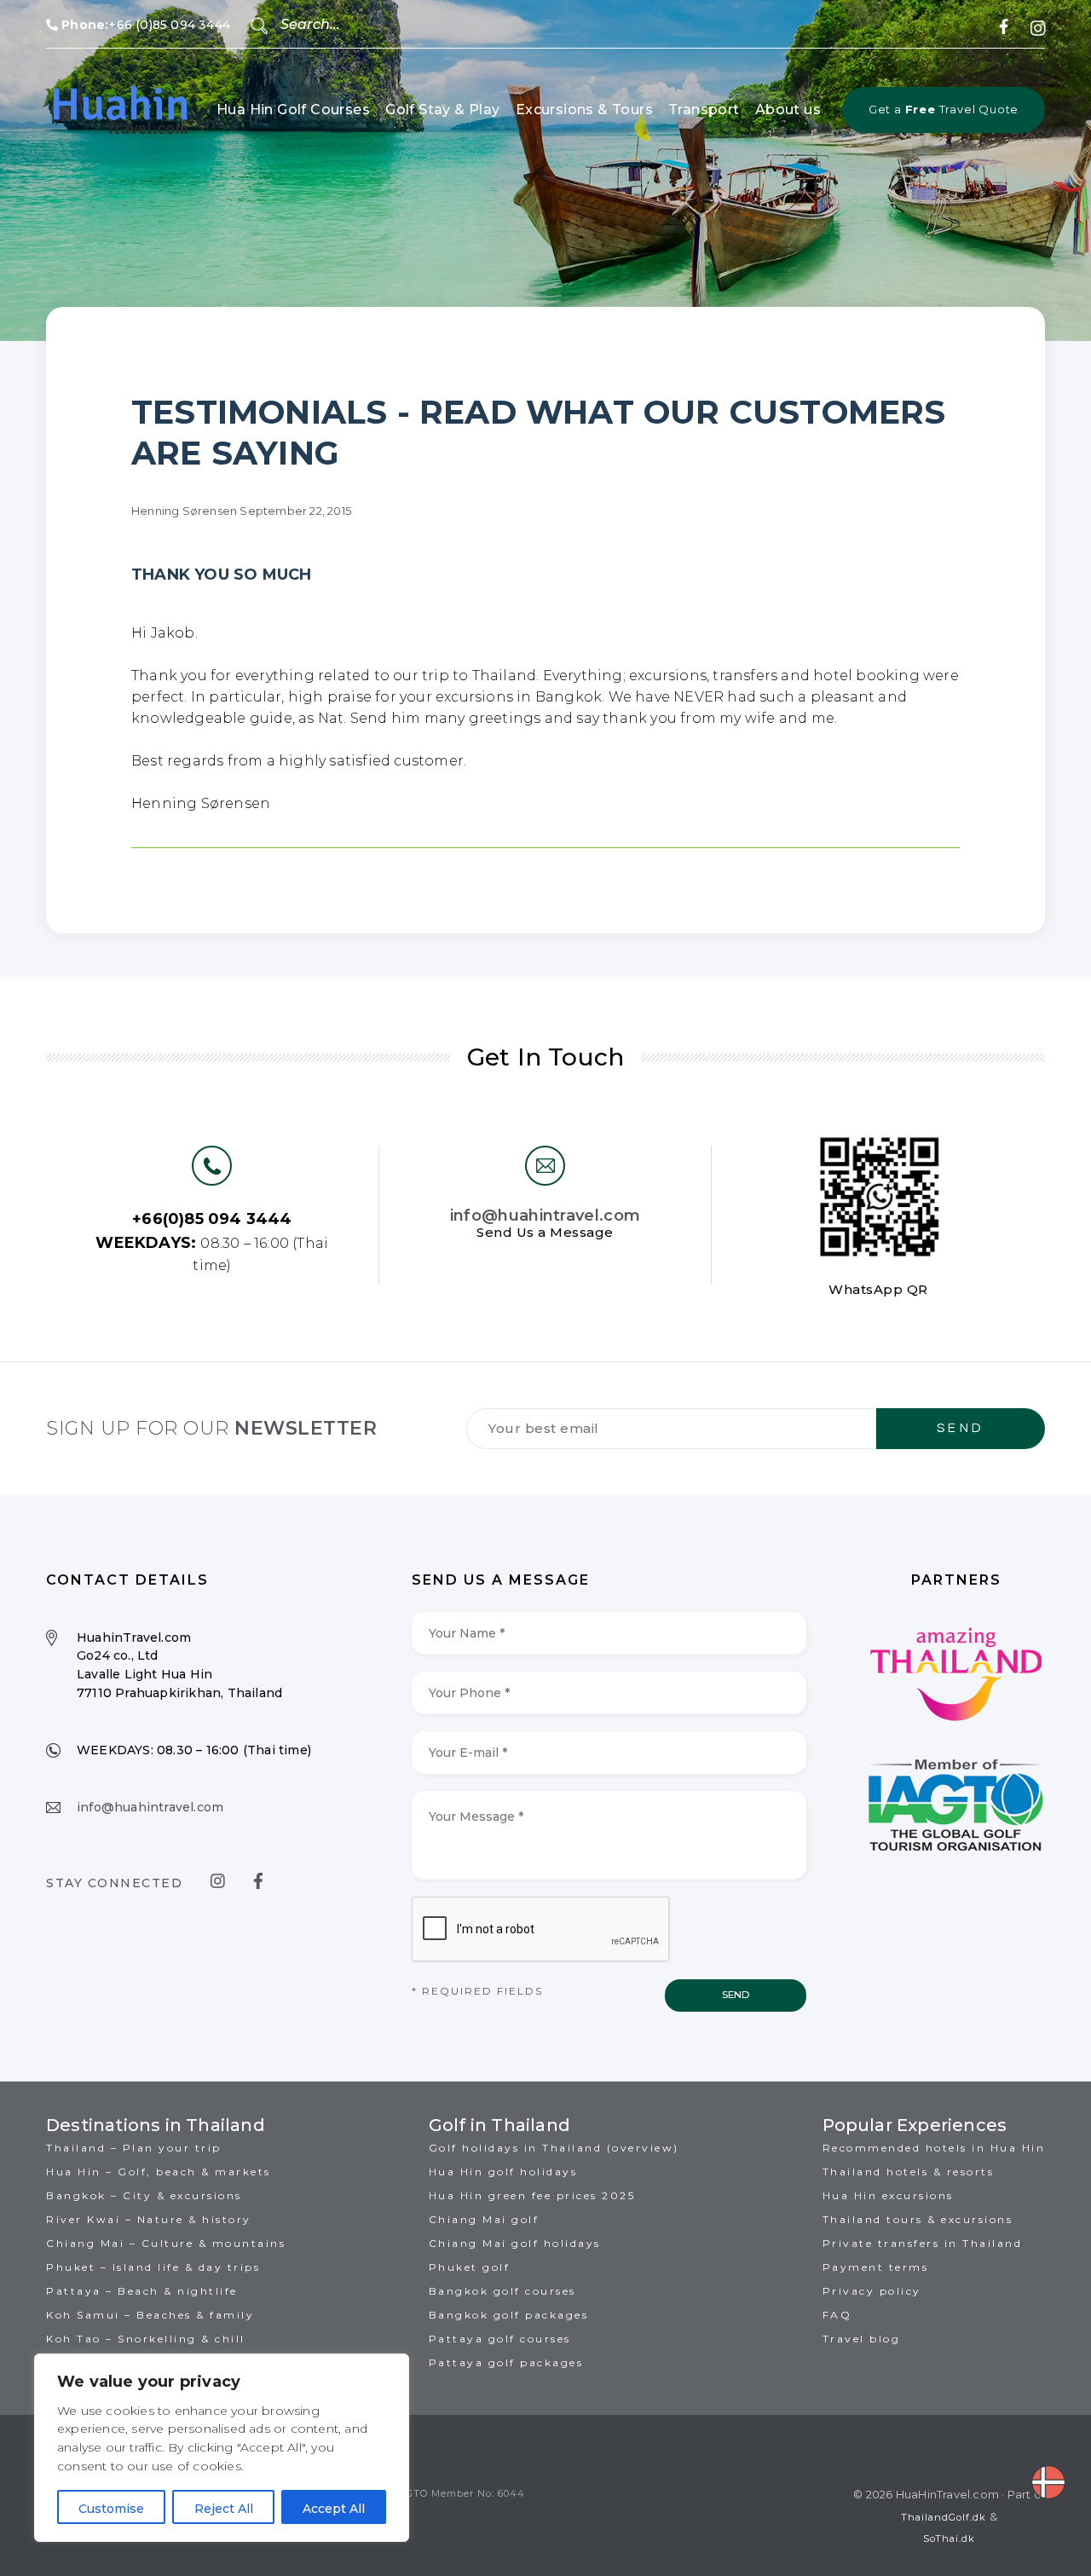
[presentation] (541, 1930)
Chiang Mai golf (484, 2219)
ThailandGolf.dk (944, 2517)
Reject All (224, 2509)
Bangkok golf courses (502, 2291)
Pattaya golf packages (506, 2362)
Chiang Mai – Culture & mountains (166, 2243)
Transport (704, 110)
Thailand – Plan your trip (134, 2148)
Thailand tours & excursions (918, 2219)
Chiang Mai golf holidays (515, 2243)
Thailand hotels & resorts (909, 2172)
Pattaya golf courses (500, 2339)
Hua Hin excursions (888, 2195)
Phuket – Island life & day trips (153, 2267)
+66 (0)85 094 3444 (146, 25)
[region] (222, 2448)
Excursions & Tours (584, 110)
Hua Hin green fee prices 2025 (532, 2195)
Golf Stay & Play (442, 110)
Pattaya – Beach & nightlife (142, 2291)
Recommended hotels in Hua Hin (934, 2148)
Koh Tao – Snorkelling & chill (146, 2339)
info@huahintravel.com (545, 1216)
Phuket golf (470, 2267)
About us (788, 110)
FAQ (837, 2315)
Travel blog (862, 2339)
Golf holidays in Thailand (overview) (554, 2148)
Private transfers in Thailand (923, 2243)
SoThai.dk (949, 2538)
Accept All (334, 2509)
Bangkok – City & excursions (144, 2195)
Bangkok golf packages (509, 2315)
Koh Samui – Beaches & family (150, 2315)
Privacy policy (872, 2291)
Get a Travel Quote (944, 109)
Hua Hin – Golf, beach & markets (159, 2172)
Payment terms (876, 2267)
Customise (111, 2509)
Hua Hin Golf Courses (293, 110)
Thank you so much (221, 575)
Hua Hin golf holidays (503, 2172)
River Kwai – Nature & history (149, 2219)
